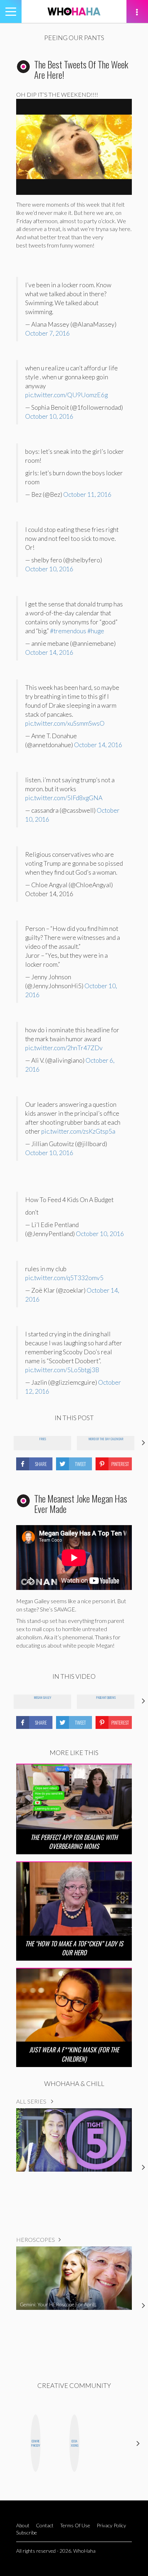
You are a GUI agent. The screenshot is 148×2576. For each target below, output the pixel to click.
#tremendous (68, 631)
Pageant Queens (106, 1697)
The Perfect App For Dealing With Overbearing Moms (74, 1842)
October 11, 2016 (87, 494)
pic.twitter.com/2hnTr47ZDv (64, 1048)
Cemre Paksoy (36, 2443)
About (23, 2525)
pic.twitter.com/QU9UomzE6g (66, 395)
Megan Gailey (43, 1697)
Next (138, 2443)
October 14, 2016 (49, 652)
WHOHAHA (74, 11)
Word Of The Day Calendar (106, 1439)
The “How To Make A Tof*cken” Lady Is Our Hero (74, 1948)
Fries (43, 1439)
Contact (45, 2525)
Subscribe (27, 2532)
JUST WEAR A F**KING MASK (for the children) (74, 2054)
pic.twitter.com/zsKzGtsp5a (78, 1131)
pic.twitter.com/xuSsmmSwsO (65, 723)
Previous (10, 2443)
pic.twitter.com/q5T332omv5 (64, 1278)
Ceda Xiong (75, 2443)
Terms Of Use (75, 2525)
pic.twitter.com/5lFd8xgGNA (64, 798)
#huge (96, 631)
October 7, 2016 (47, 333)
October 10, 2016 (49, 416)
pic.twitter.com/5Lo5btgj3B (62, 1370)
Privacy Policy (111, 2525)
